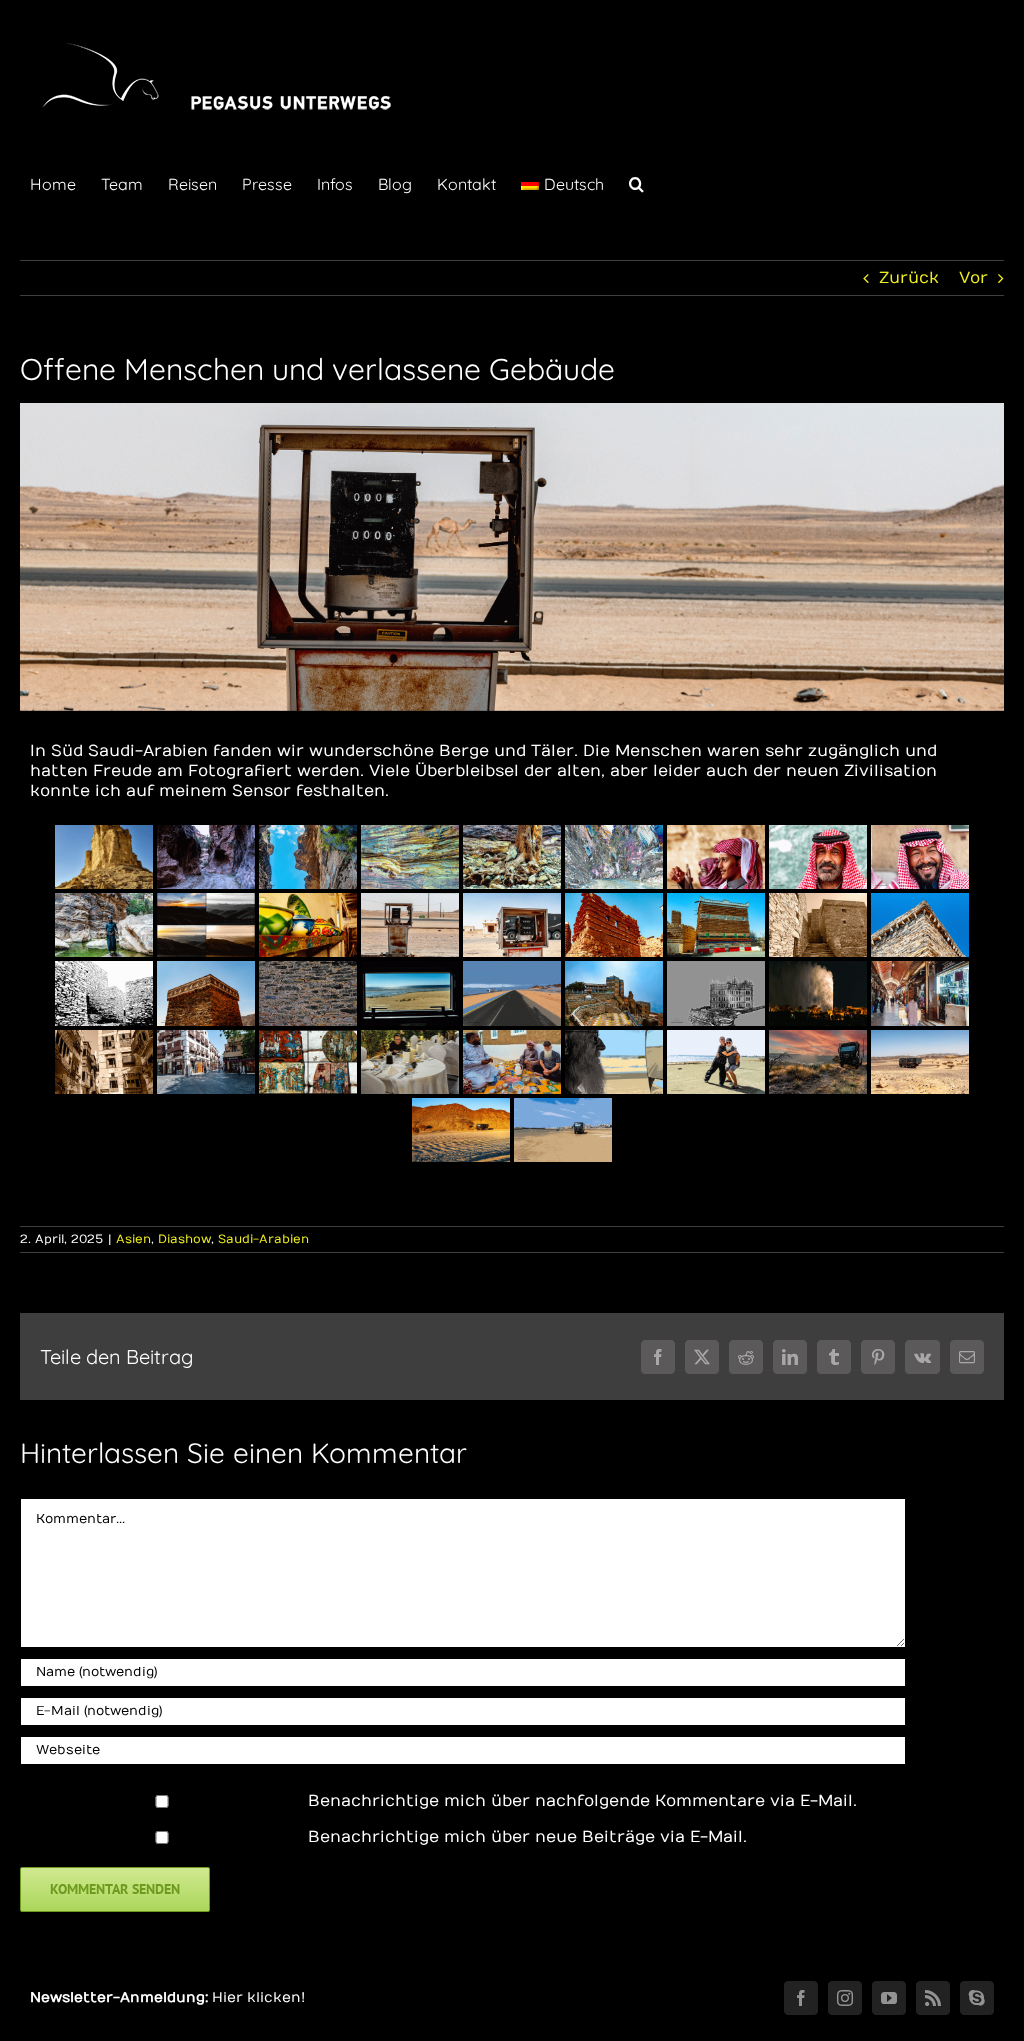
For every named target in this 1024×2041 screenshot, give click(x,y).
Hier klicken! (258, 1997)
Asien (133, 1239)
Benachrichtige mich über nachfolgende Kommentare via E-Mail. (582, 1801)
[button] (636, 182)
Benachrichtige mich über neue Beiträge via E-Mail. (527, 1837)
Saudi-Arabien (263, 1239)
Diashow (184, 1239)
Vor (973, 278)
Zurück (909, 278)
